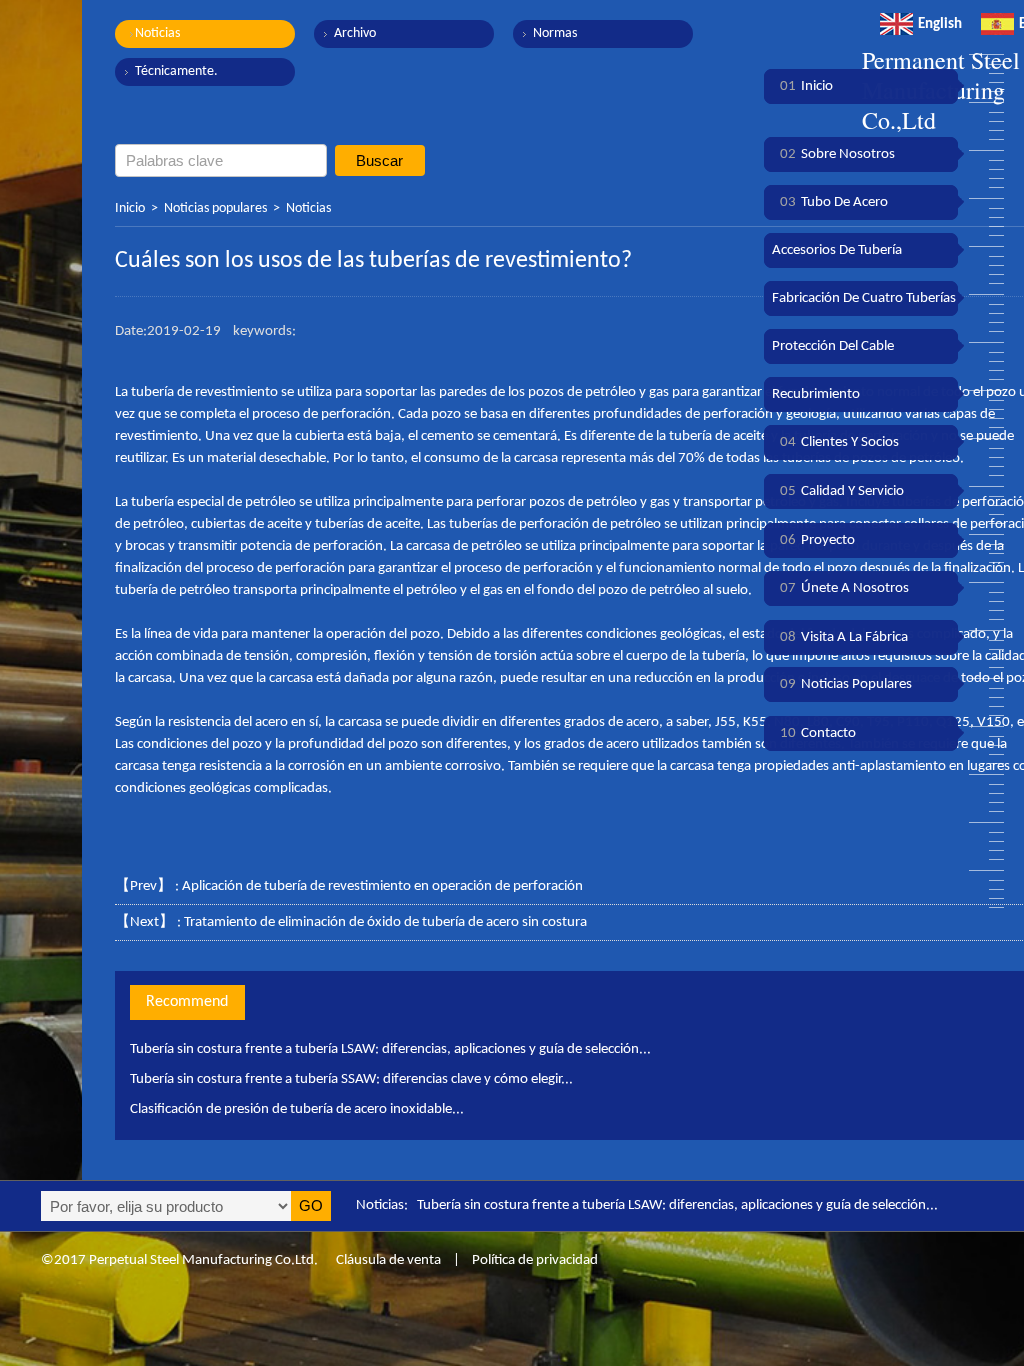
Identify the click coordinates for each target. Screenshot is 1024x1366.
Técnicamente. (176, 71)
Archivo (355, 33)
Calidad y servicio (842, 491)
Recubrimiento (816, 394)
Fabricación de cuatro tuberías (864, 298)
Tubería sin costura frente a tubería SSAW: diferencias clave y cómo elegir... (351, 1079)
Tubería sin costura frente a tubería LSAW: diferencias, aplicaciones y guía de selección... (390, 1049)
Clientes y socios (839, 442)
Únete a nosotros (844, 588)
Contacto (818, 733)
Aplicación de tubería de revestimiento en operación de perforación (382, 886)
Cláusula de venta (387, 1260)
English (940, 24)
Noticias (157, 33)
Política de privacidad (535, 1260)
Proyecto (817, 540)
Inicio (130, 208)
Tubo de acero (834, 202)
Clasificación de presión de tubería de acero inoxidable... (297, 1109)
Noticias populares (215, 208)
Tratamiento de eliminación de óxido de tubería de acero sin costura (385, 922)
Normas (555, 33)
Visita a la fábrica (844, 637)
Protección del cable (833, 346)
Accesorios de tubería (837, 250)
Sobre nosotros (837, 154)
